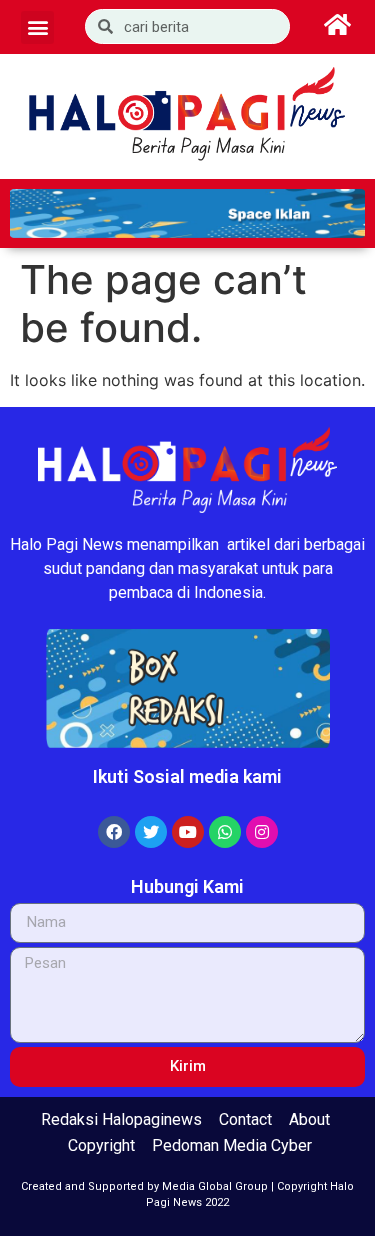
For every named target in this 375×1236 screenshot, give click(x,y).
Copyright (101, 1145)
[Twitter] (151, 832)
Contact (245, 1119)
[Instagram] (262, 832)
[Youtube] (188, 832)
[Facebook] (114, 832)
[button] (37, 27)
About (309, 1119)
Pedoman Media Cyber (232, 1145)
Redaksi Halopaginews (121, 1119)
